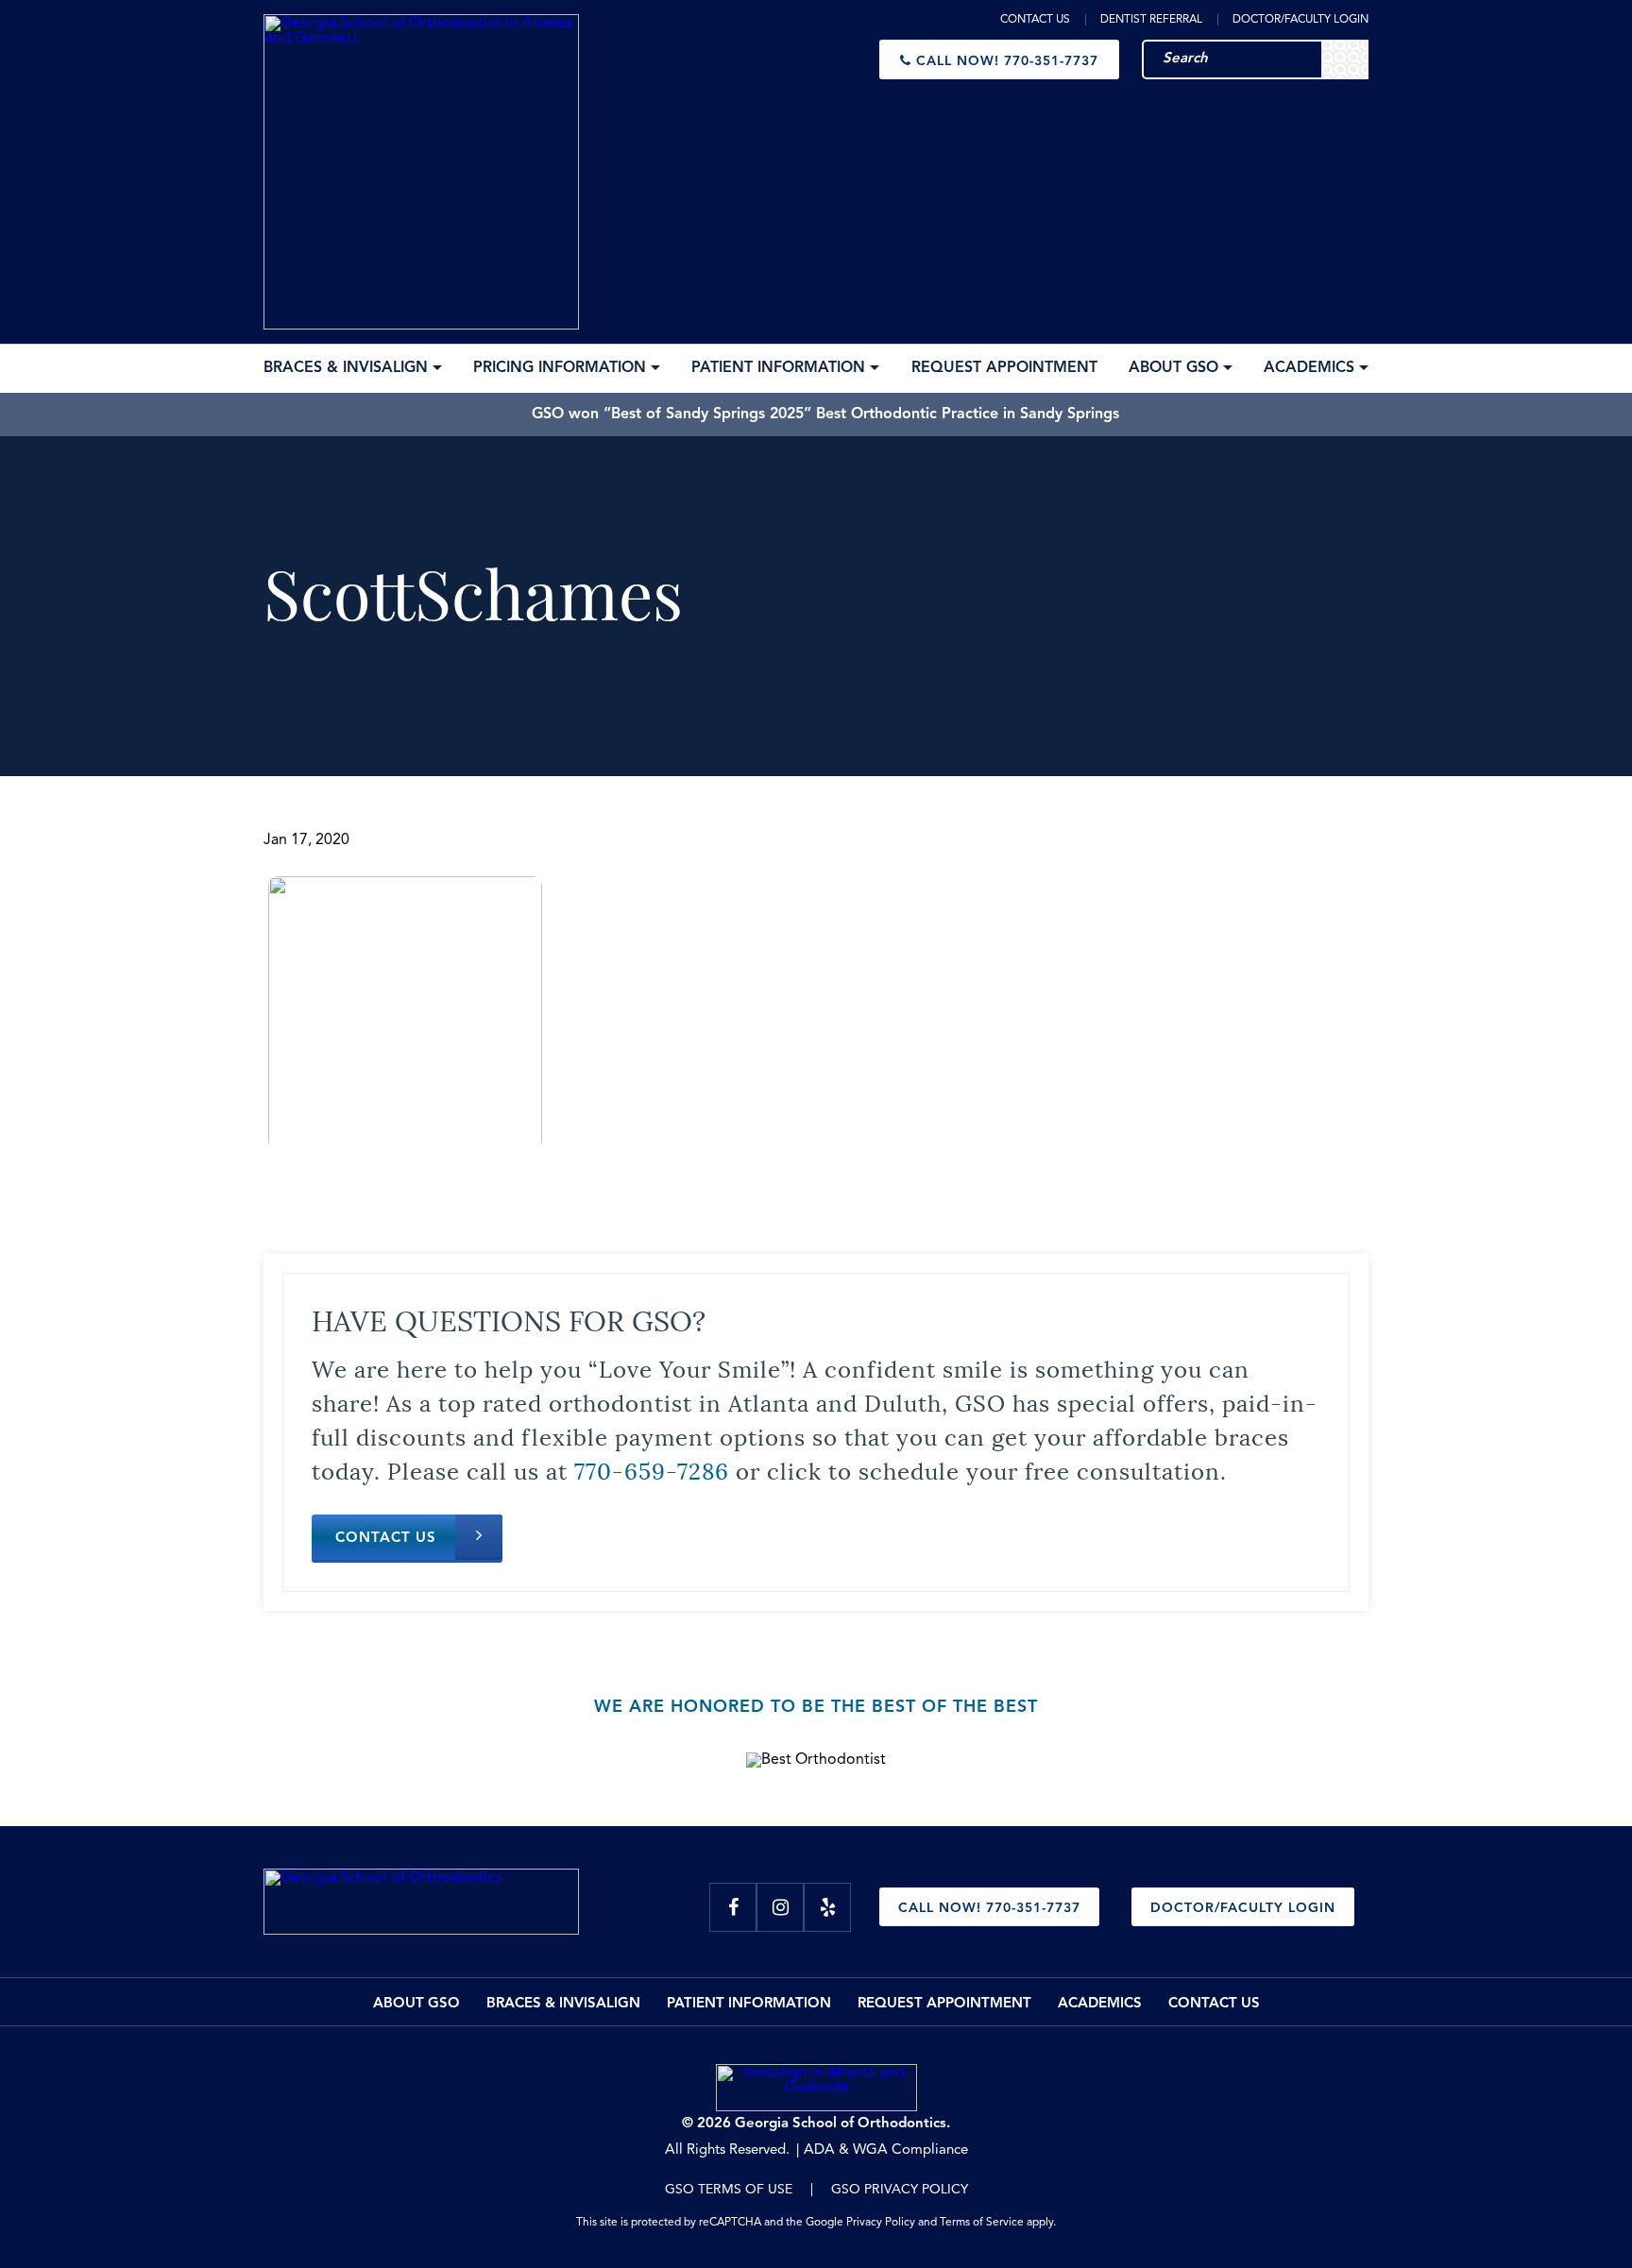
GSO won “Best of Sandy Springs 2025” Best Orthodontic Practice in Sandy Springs (825, 415)
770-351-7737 (1007, 61)
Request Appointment (944, 2004)
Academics (1100, 2004)
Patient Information (749, 2004)
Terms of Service (982, 2223)
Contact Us (1035, 20)
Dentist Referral (1151, 20)
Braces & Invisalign (563, 2004)
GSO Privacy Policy (900, 2190)
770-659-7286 (652, 1469)
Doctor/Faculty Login (1300, 20)
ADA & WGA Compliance (886, 2150)
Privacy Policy (881, 2223)
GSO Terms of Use (729, 2190)
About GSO (416, 2004)
